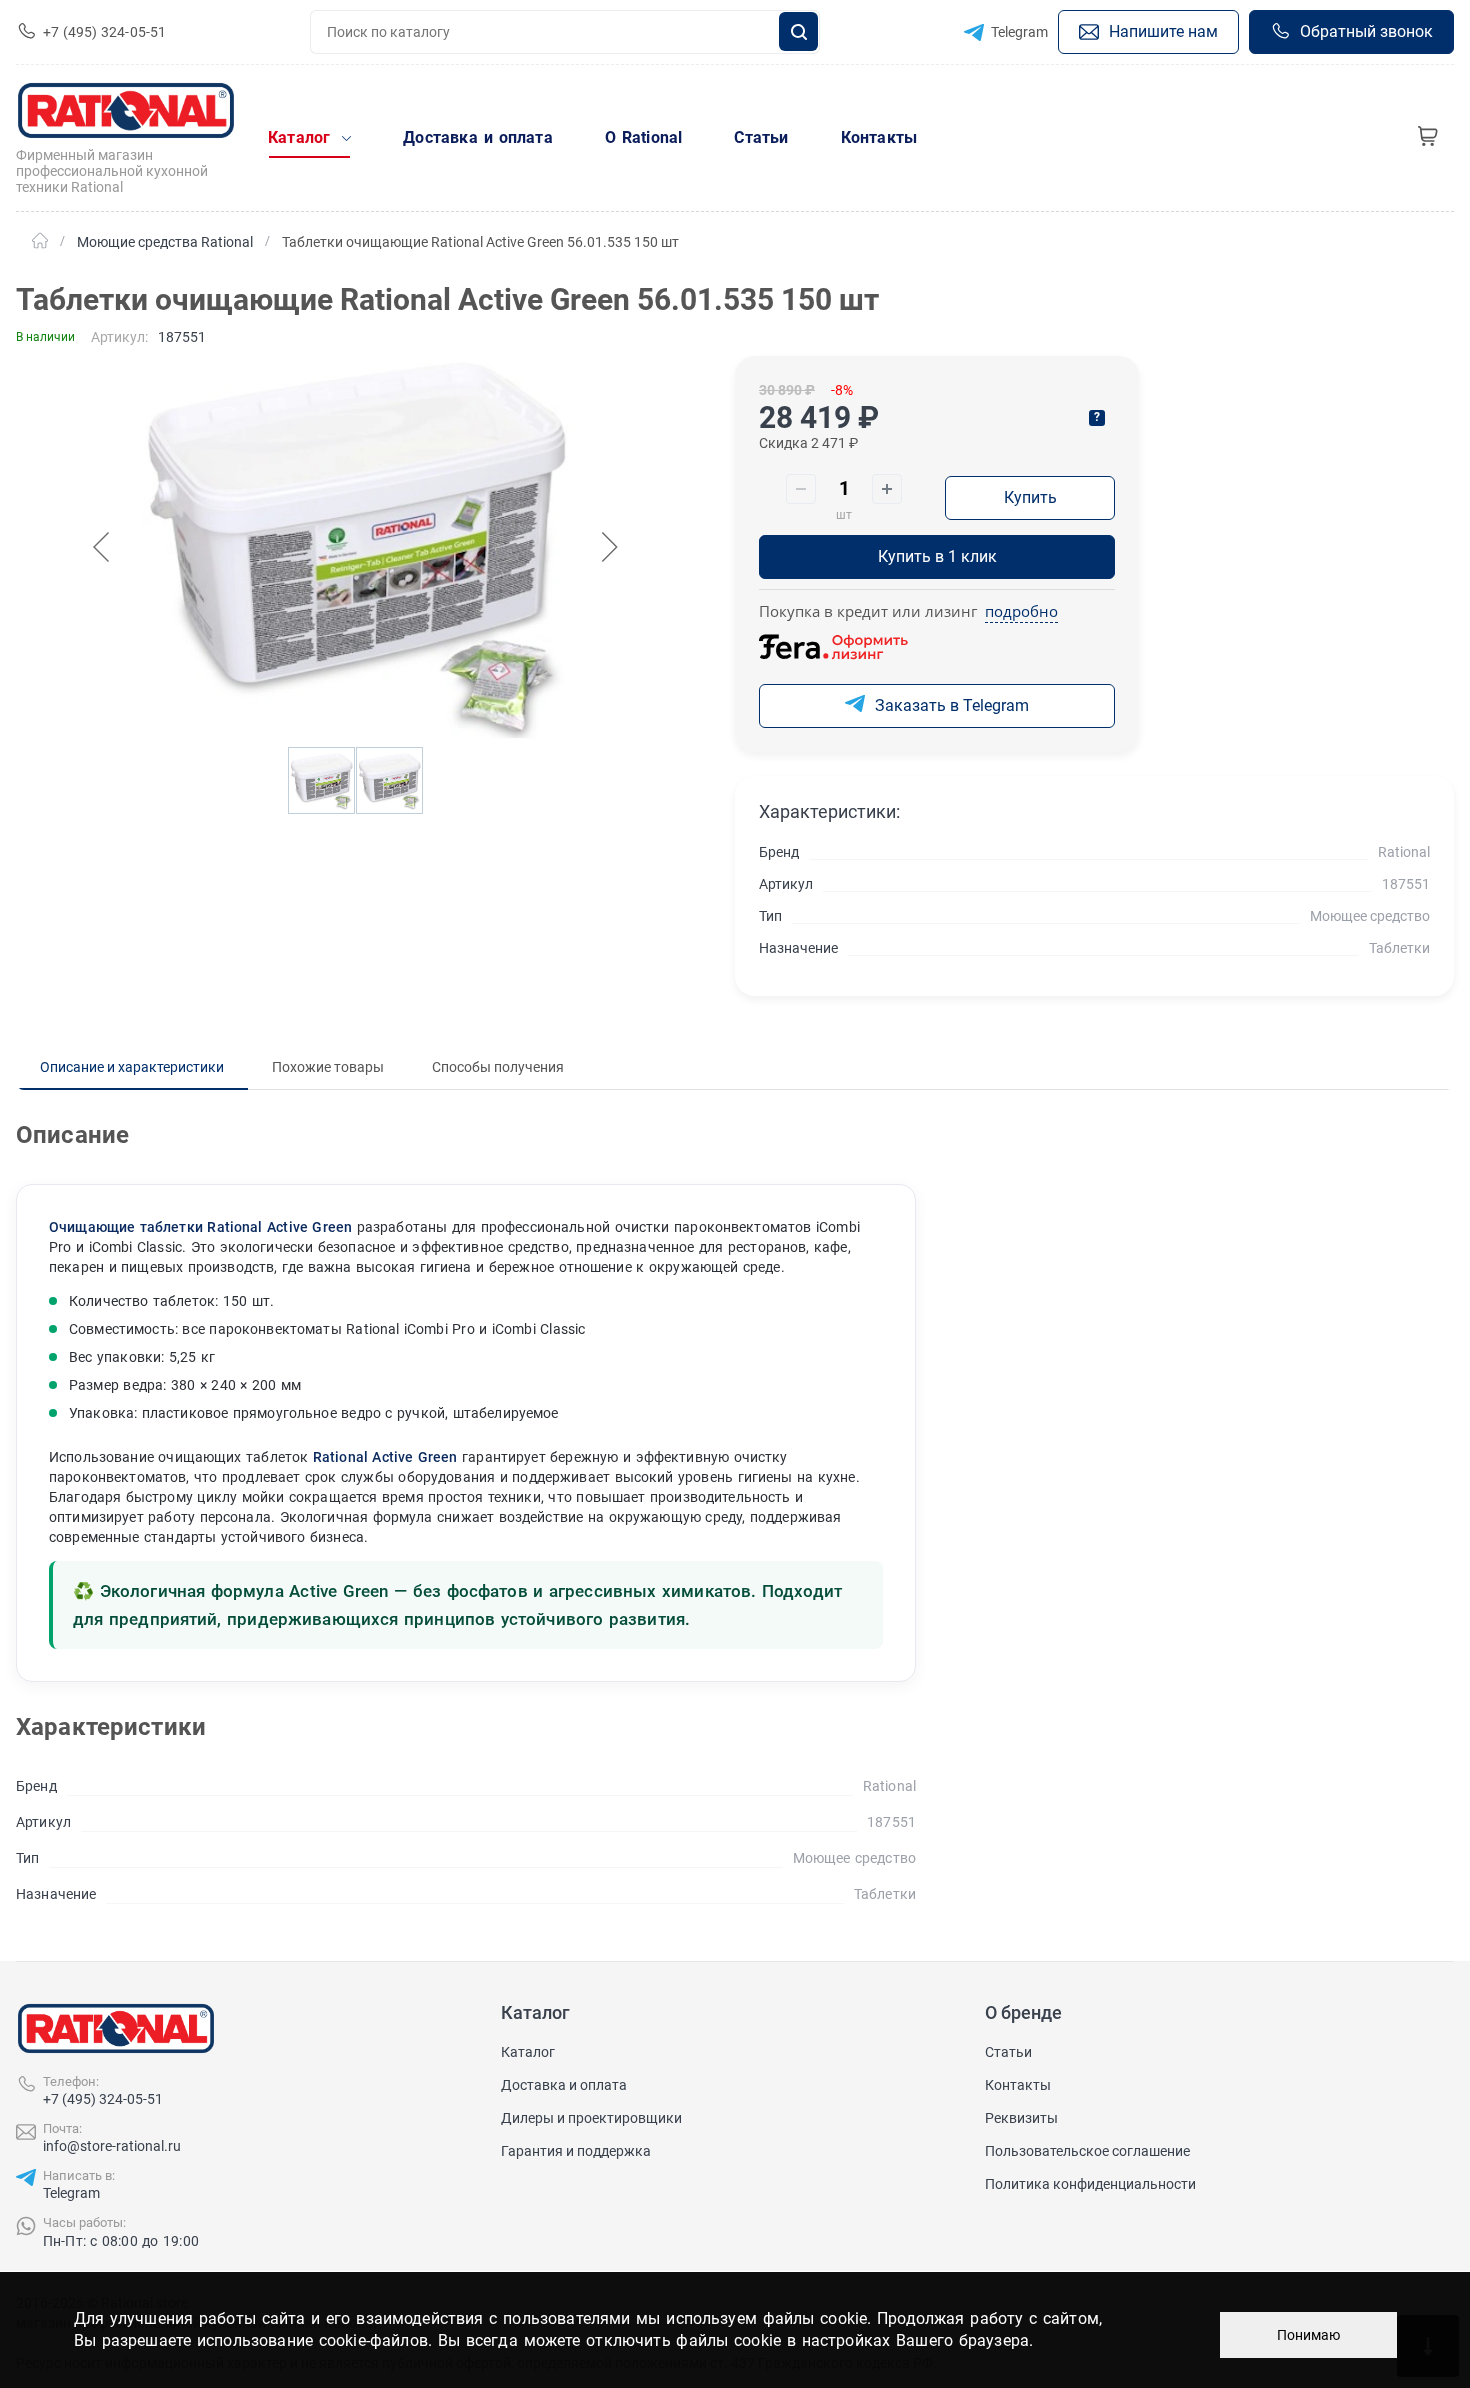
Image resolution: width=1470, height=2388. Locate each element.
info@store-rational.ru (112, 2146)
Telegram (71, 2193)
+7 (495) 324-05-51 (103, 2099)
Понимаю (1308, 2335)
